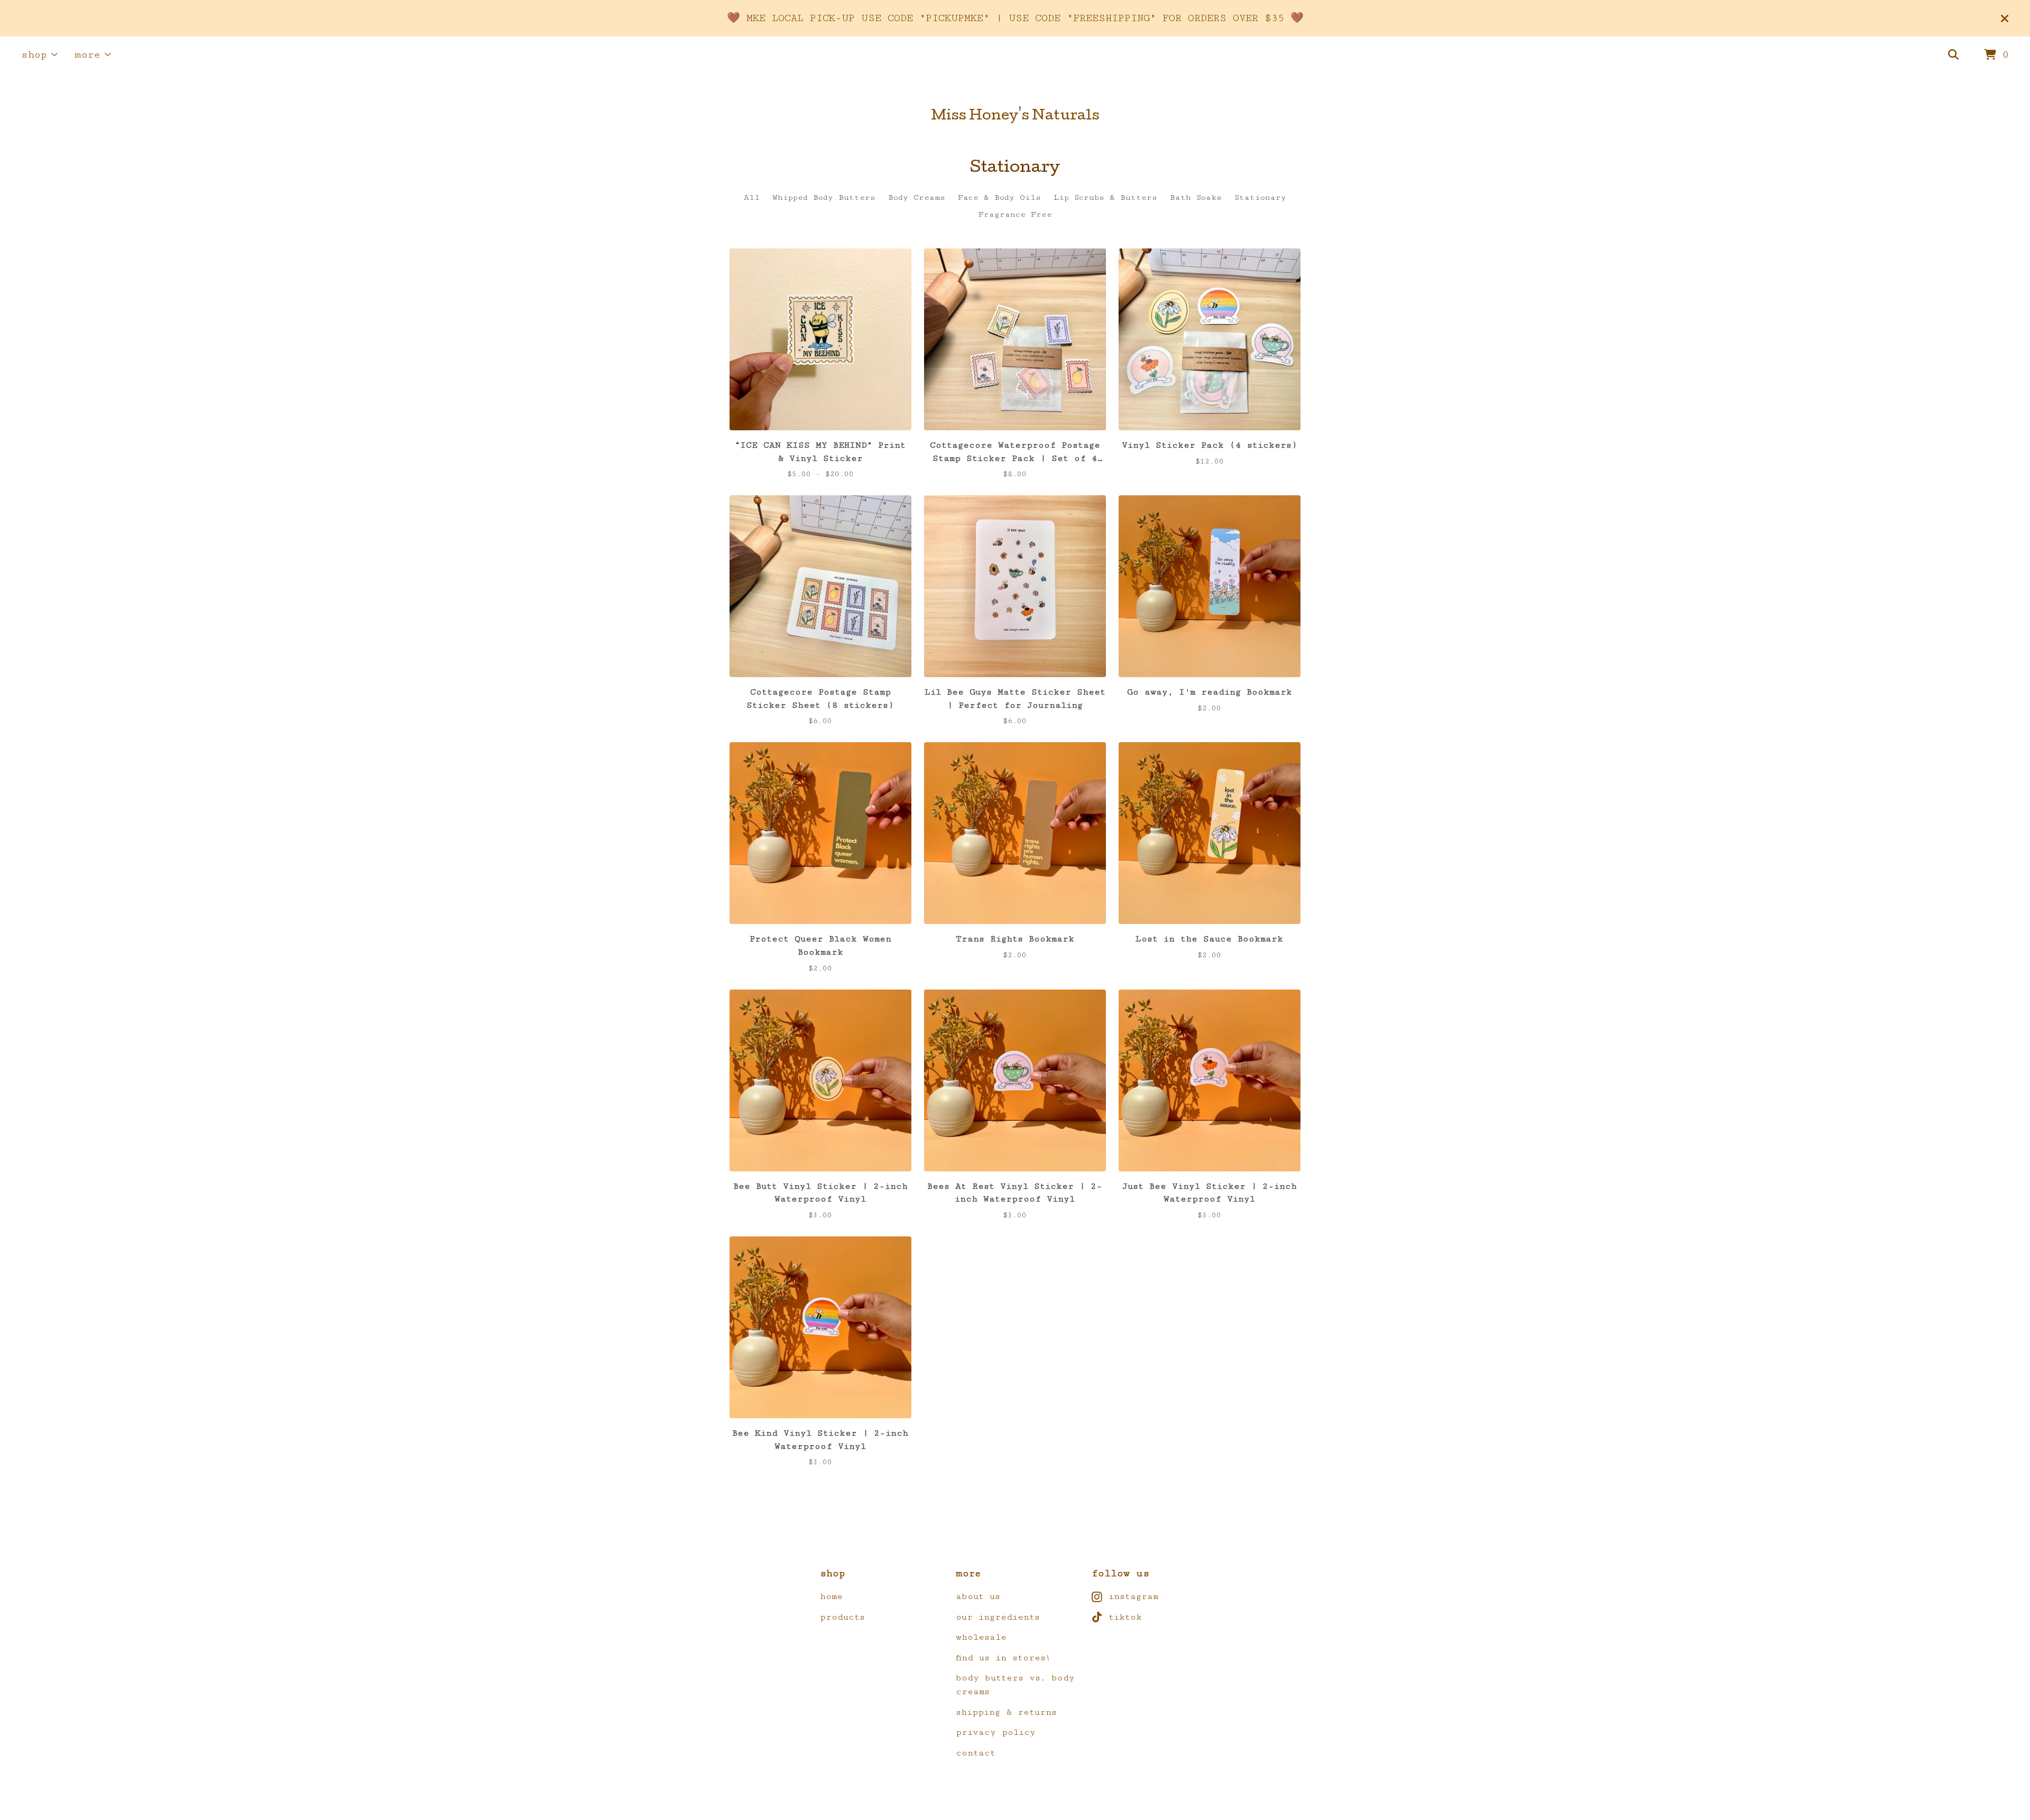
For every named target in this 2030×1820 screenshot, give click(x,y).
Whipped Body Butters (824, 197)
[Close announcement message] (2005, 19)
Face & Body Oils (999, 197)
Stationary (1260, 197)
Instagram (1133, 1596)
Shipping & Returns (1006, 1712)
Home (831, 1596)
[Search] (1953, 55)
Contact (976, 1753)
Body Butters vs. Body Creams (1015, 1685)
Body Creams (917, 197)
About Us (978, 1596)
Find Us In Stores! (1003, 1658)
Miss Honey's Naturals (1015, 117)
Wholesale (981, 1637)
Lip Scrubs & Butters (1105, 197)
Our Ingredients (998, 1617)
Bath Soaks (1196, 197)
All (752, 197)
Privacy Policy (996, 1732)
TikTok (1125, 1617)
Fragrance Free (1015, 214)
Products (842, 1617)
